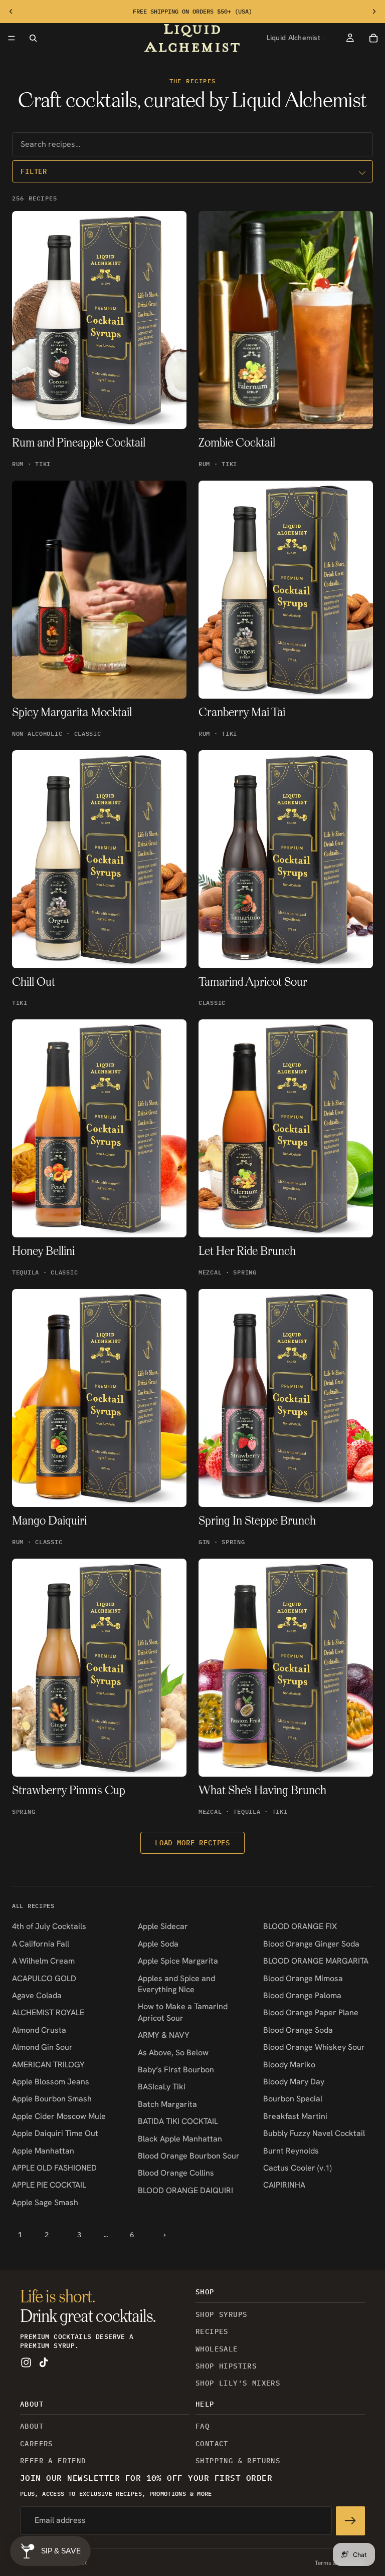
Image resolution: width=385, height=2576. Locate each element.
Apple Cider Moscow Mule (59, 2116)
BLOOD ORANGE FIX (300, 1926)
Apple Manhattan (43, 2151)
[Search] (33, 38)
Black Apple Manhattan (180, 2139)
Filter (34, 171)
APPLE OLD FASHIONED (54, 2168)
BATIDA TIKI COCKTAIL (178, 2121)
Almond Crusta (39, 2030)
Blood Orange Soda (298, 2030)
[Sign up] (350, 2521)
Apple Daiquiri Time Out (55, 2133)
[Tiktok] (44, 2363)
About (32, 2427)
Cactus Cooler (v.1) (298, 2168)
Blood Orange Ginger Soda (311, 1944)
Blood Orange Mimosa (303, 1978)
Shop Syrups (221, 2314)
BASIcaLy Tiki (162, 2087)
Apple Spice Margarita (178, 1961)
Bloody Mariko (289, 2065)
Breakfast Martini (295, 2116)
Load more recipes (192, 1843)
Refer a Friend (53, 2461)
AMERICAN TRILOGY (48, 2065)
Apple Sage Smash (45, 2202)
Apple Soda (158, 1944)
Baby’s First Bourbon (176, 2070)
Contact (212, 2444)
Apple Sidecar (163, 1926)
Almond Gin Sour (42, 2047)
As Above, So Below (173, 2053)
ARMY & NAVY (164, 2035)
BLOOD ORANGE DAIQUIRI (185, 2190)
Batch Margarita (167, 2104)
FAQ (203, 2427)
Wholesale (217, 2349)
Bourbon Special (293, 2099)
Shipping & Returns (238, 2461)
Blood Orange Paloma (302, 1995)
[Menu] (12, 38)
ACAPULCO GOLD (44, 1978)
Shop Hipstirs (226, 2366)
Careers (37, 2444)
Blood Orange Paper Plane (311, 2012)
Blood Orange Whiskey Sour (314, 2047)
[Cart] (374, 38)
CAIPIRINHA (284, 2185)
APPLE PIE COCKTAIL (49, 2185)
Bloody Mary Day (294, 2082)
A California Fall (41, 1944)
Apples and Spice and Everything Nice (176, 1984)
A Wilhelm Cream (43, 1961)
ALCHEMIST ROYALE (48, 2012)
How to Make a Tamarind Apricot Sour (183, 2012)
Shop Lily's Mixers (238, 2384)
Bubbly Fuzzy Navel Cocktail (314, 2133)
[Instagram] (26, 2363)
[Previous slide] (11, 12)
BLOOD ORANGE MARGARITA (316, 1961)
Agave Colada (37, 1995)
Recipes (212, 2332)
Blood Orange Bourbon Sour (189, 2156)
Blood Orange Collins (176, 2173)
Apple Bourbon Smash (52, 2099)
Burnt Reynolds (291, 2151)
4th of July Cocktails (49, 1926)
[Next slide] (374, 12)
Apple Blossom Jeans (51, 2082)
